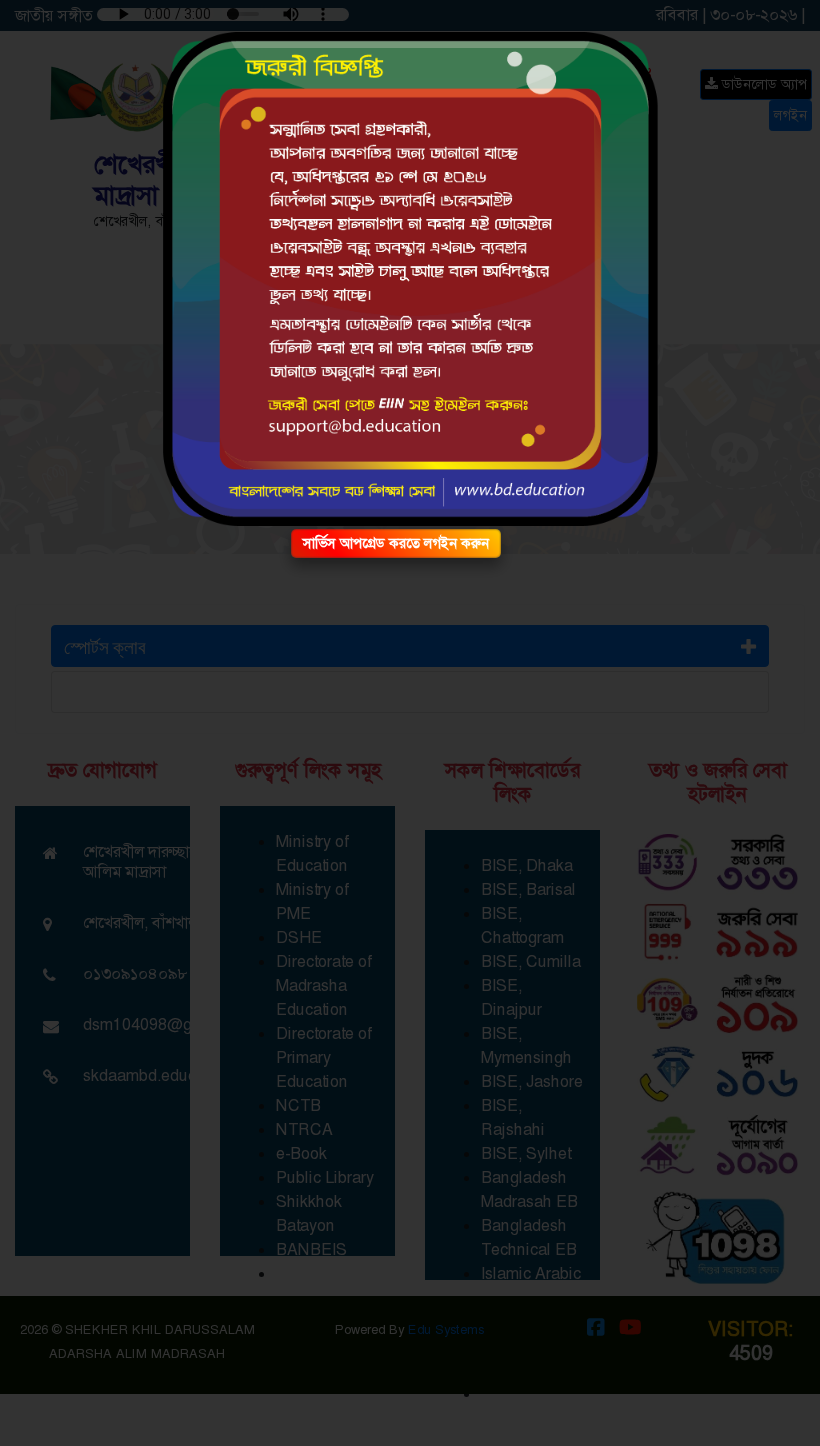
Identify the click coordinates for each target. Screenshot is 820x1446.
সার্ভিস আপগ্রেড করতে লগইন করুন (396, 543)
